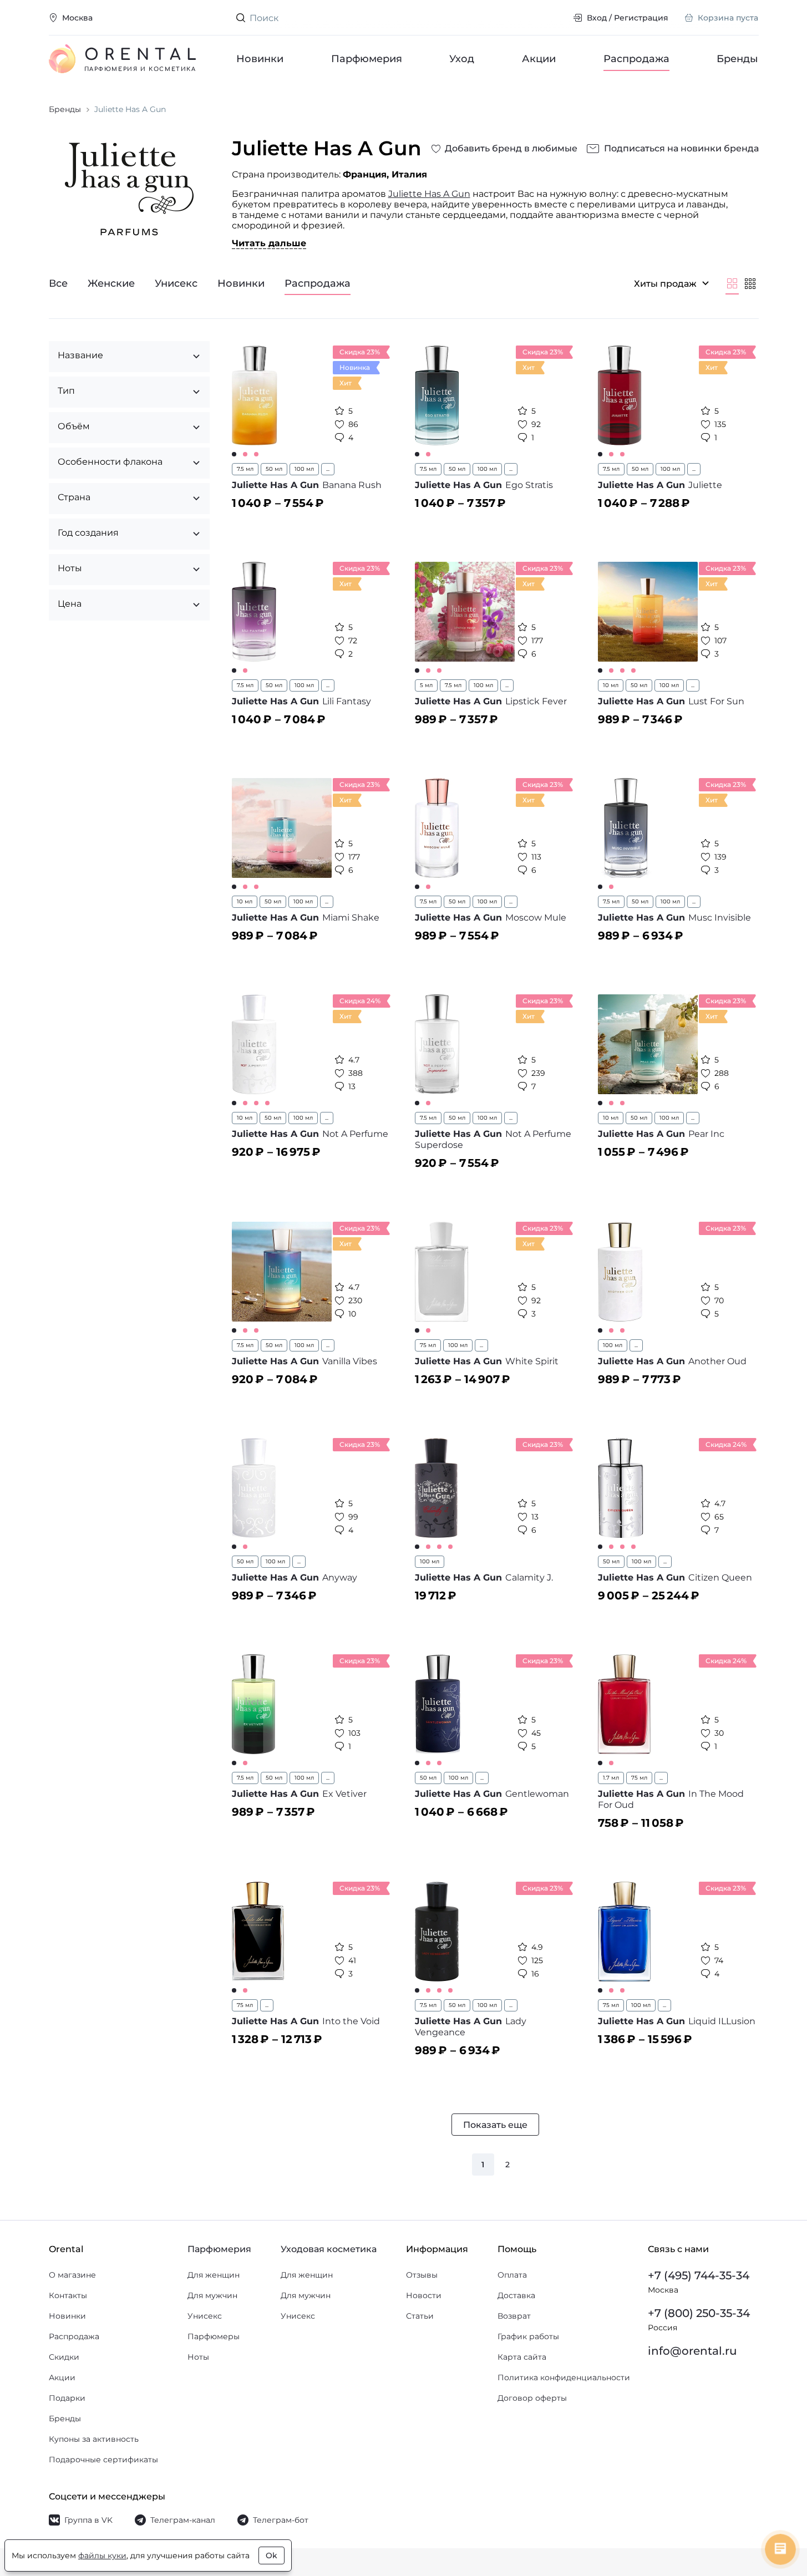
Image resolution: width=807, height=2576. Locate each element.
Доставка (516, 2295)
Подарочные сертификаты (103, 2460)
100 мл (304, 469)
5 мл (426, 685)
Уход (462, 59)
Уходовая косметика (329, 2249)
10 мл (611, 685)
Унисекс (205, 2316)
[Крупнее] (732, 283)
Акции (539, 59)
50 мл (274, 469)
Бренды (738, 59)
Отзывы (422, 2275)
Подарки (67, 2398)
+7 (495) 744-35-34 (699, 2275)
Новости (424, 2295)
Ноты (198, 2357)
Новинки (260, 59)
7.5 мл (245, 469)
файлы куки (102, 2555)
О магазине (72, 2275)
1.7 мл (611, 1778)
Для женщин (214, 2275)
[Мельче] (750, 283)
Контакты (68, 2295)
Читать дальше (269, 243)
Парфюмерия (367, 59)
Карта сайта (522, 2357)
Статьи (420, 2316)
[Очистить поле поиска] (556, 18)
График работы (528, 2336)
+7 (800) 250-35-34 (699, 2313)
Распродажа (636, 59)
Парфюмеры (214, 2336)
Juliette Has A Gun (429, 194)
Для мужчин (212, 2295)
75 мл (428, 1345)
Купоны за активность (94, 2439)
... (328, 469)
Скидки (64, 2357)
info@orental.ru (692, 2351)
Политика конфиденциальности (564, 2377)
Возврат (514, 2316)
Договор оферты (532, 2398)
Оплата (512, 2275)
